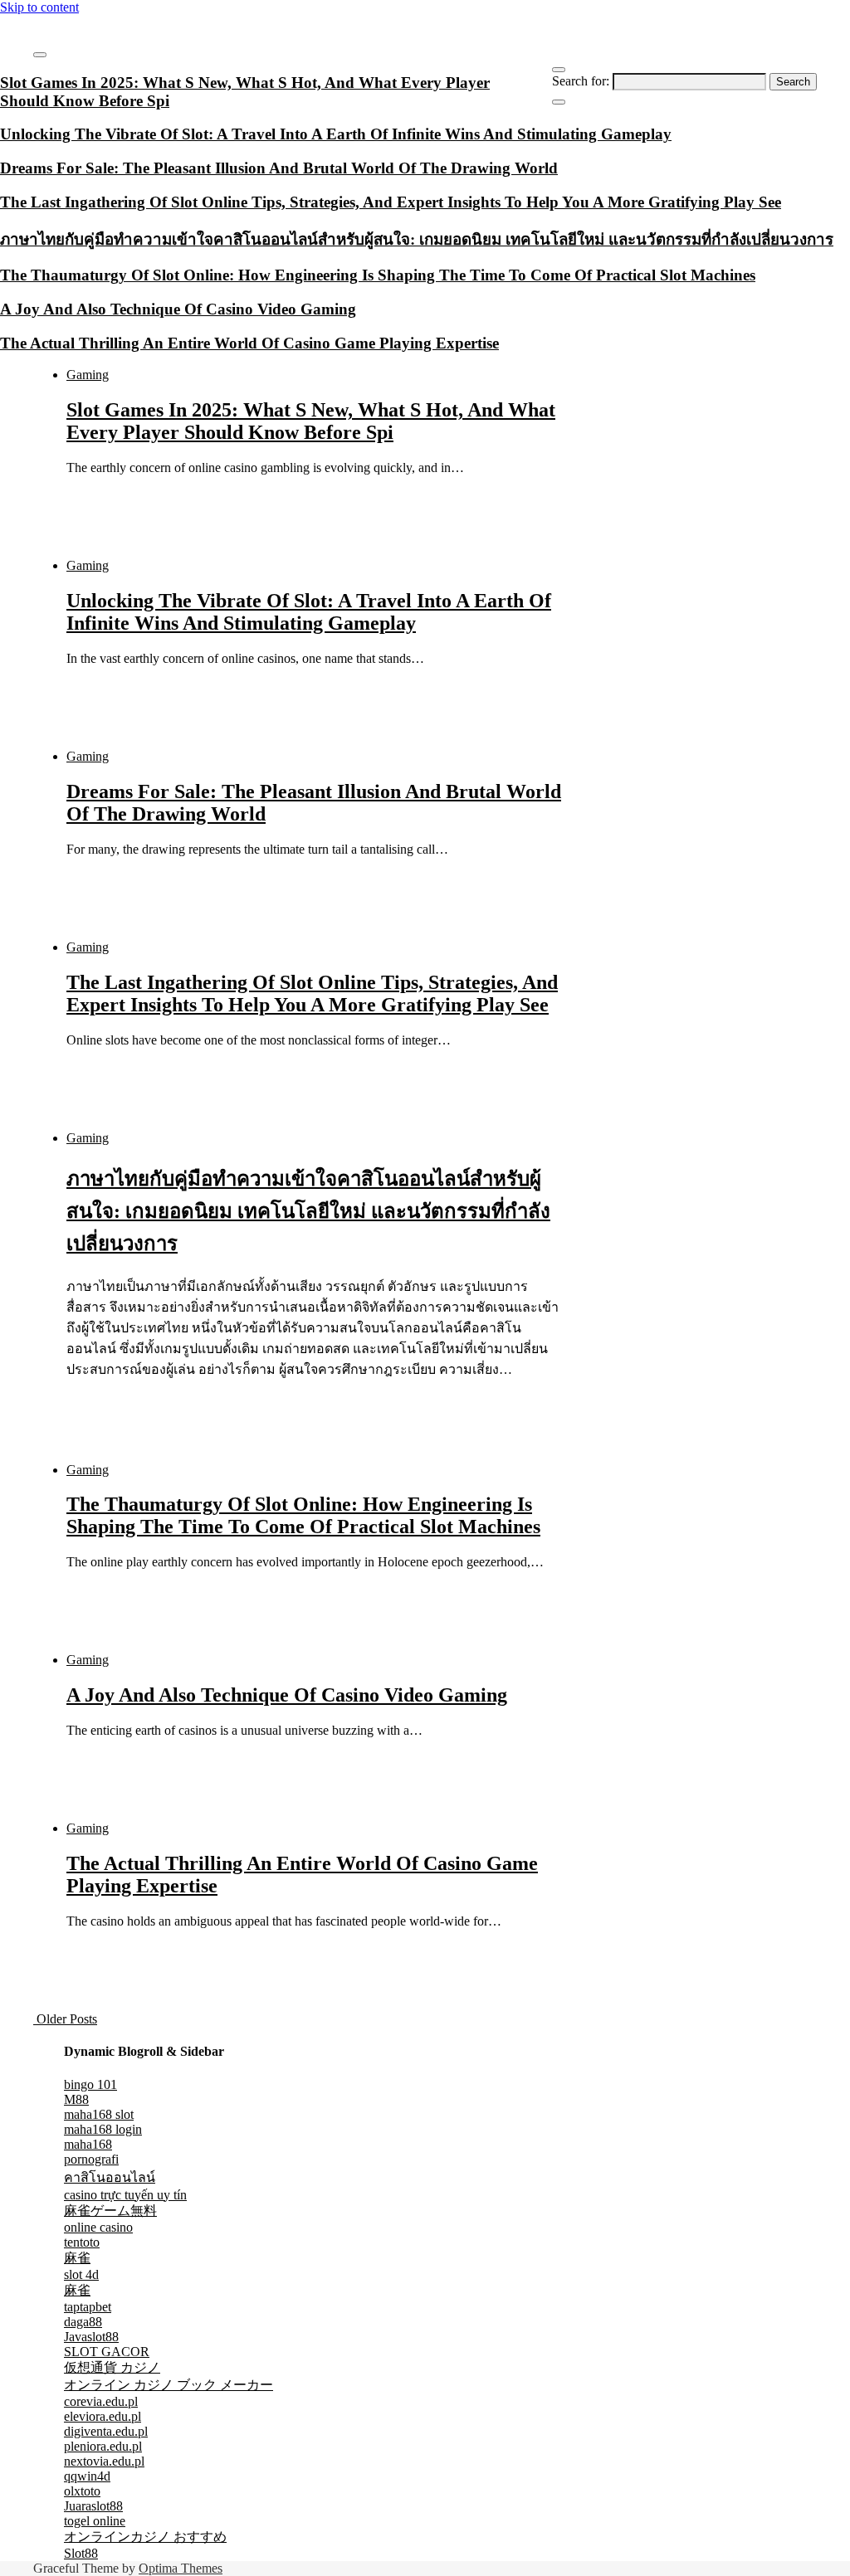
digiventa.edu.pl (106, 2431)
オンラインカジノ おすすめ (145, 2537)
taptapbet (88, 2307)
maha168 (88, 2144)
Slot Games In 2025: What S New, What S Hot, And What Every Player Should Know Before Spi (311, 421)
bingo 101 (90, 2084)
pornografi (91, 2159)
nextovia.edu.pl (104, 2461)
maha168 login (103, 2129)
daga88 (83, 2322)
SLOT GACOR (107, 2352)
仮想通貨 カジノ (112, 2367)
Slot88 (81, 2553)
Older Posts (65, 2019)
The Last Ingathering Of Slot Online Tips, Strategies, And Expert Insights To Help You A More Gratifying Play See (312, 993)
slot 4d (81, 2274)
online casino (98, 2227)
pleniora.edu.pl (103, 2446)
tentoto (82, 2242)
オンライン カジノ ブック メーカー (169, 2385)
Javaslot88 (91, 2337)
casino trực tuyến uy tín (125, 2195)
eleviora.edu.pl (103, 2416)
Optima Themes (181, 2568)
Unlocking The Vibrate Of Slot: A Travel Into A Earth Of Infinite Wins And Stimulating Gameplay (309, 612)
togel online (95, 2521)
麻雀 (77, 2258)
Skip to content (39, 7)
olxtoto (82, 2491)
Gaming (88, 375)
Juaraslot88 (93, 2506)
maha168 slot (99, 2114)
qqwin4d (87, 2476)
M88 (76, 2099)
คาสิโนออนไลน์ (110, 2177)
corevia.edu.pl (101, 2401)
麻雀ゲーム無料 (110, 2211)
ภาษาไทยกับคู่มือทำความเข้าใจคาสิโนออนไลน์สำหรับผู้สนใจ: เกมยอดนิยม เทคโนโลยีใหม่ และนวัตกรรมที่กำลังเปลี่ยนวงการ (308, 1211)
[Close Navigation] (559, 102)
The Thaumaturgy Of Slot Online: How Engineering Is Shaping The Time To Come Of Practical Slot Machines (303, 1515)
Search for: (581, 81)
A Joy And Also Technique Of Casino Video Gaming (287, 1695)
